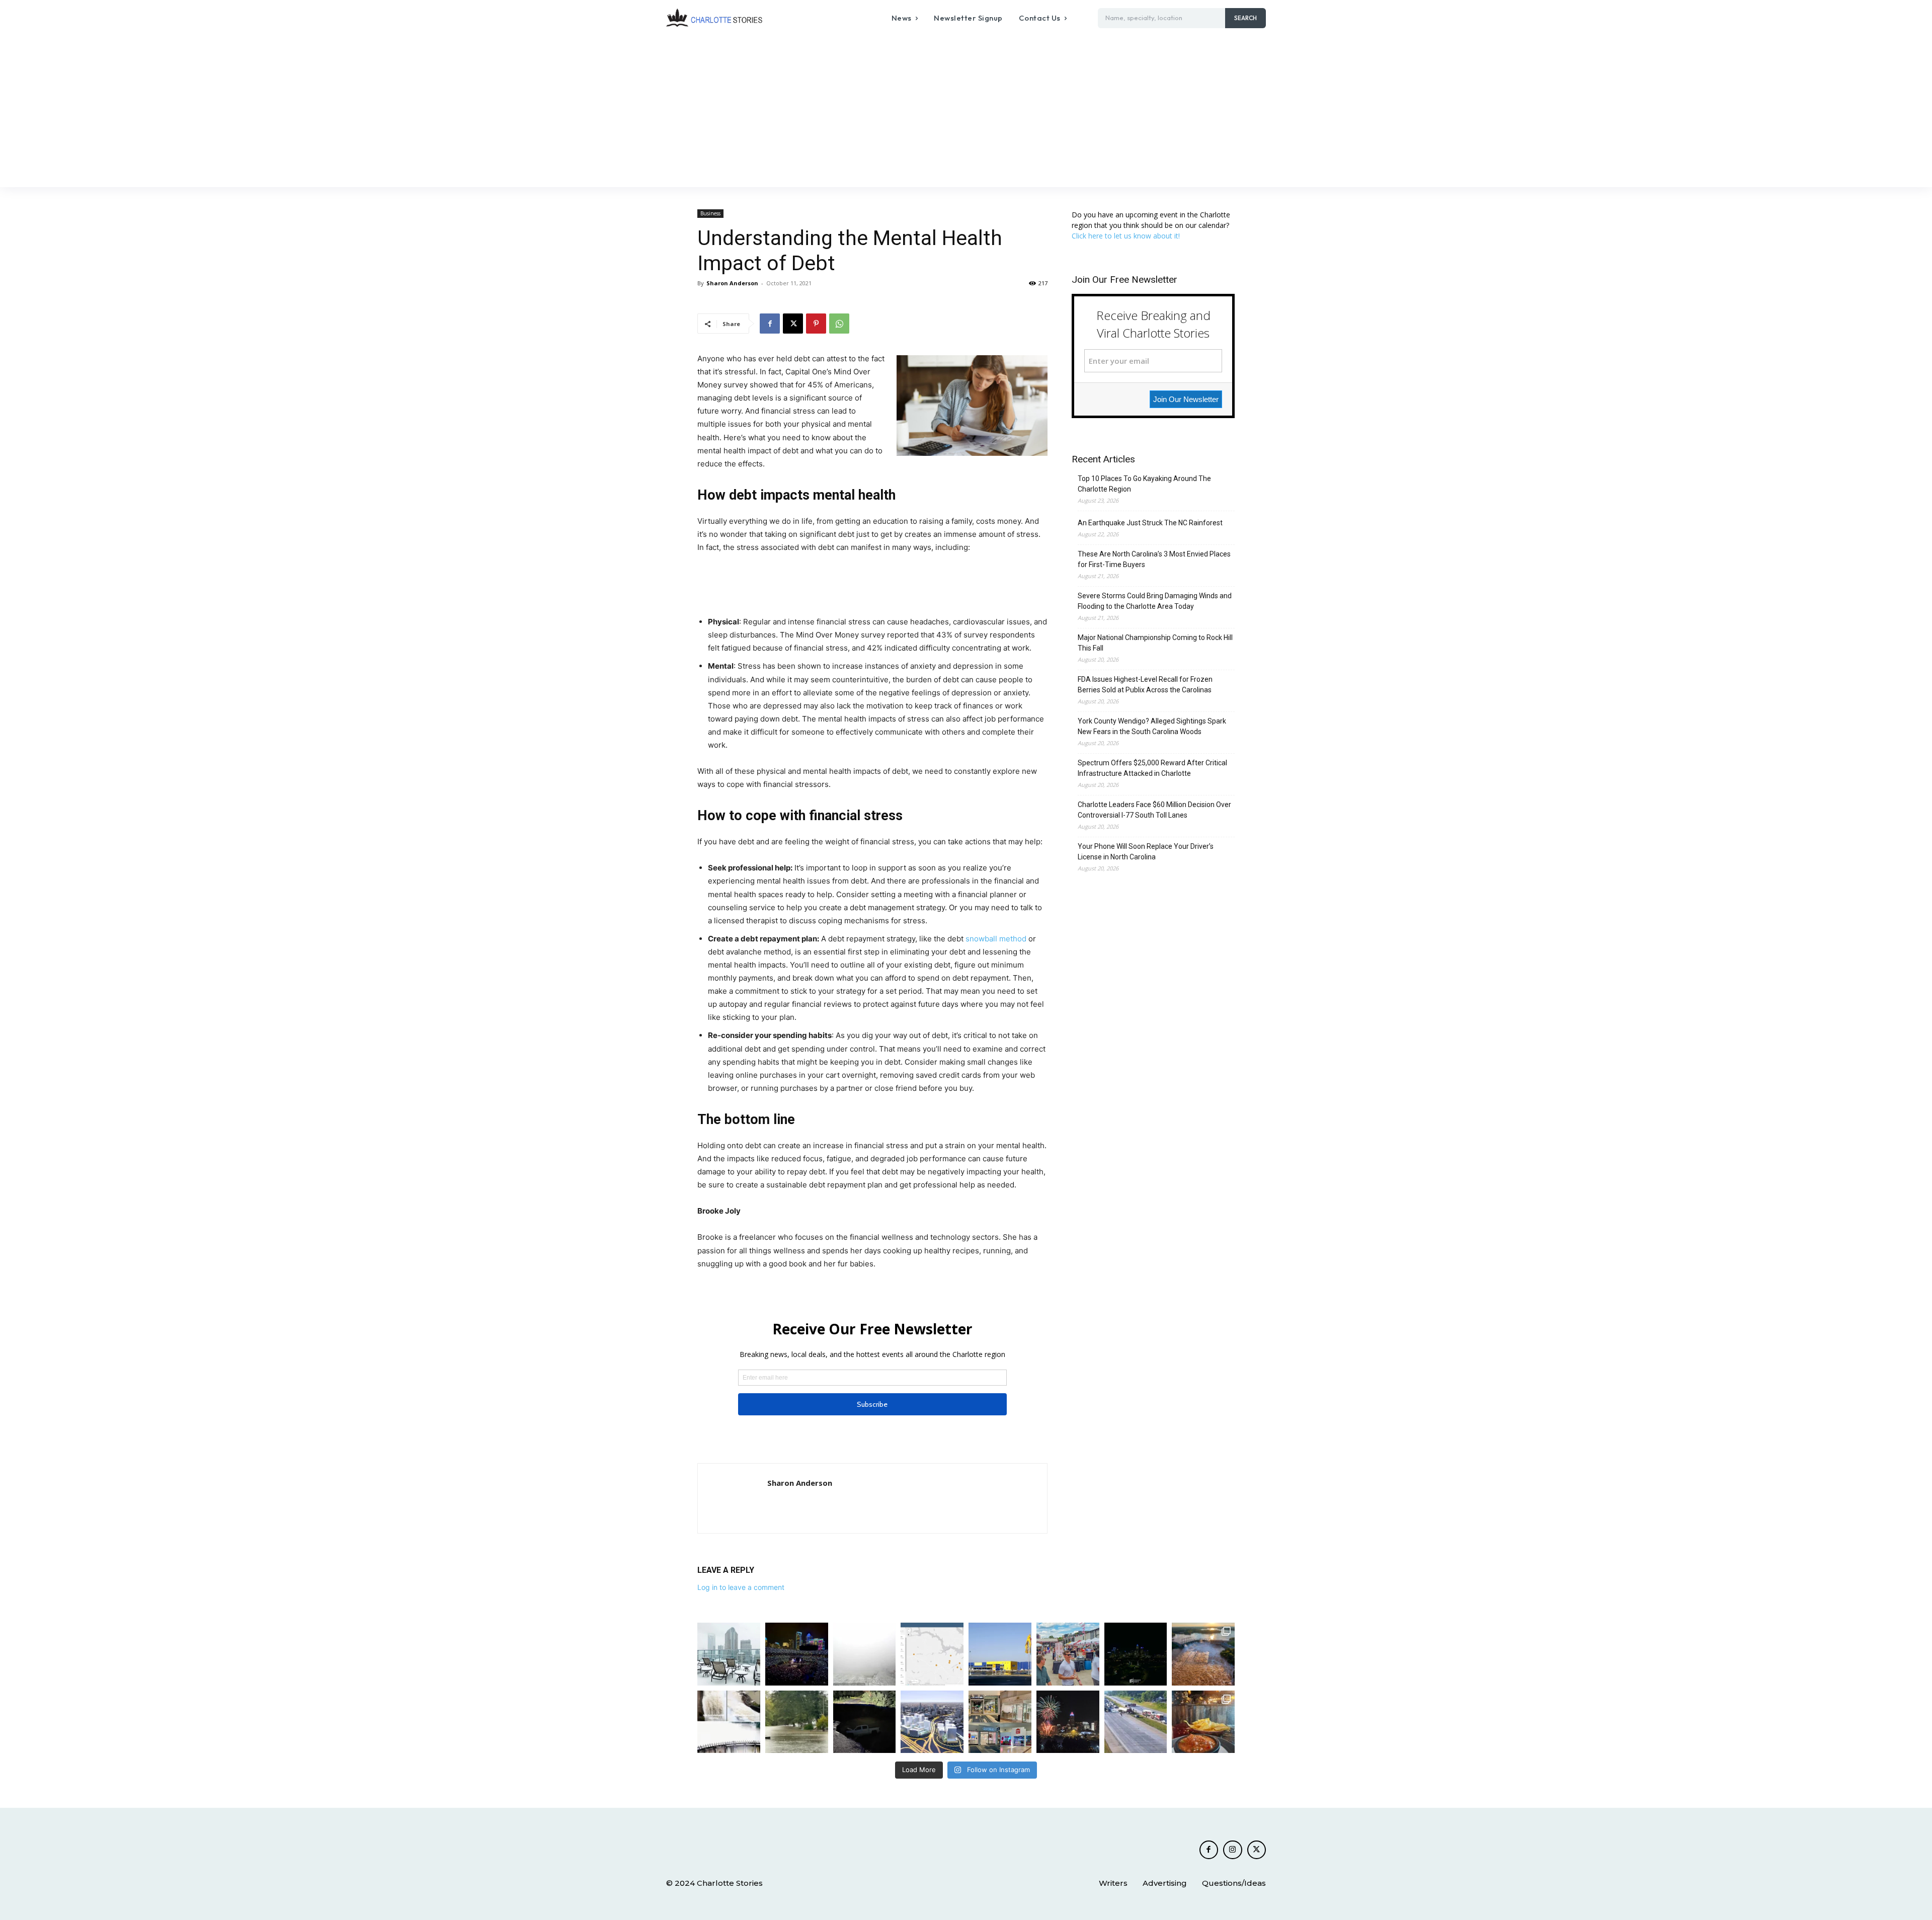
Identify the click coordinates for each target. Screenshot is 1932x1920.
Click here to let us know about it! (1126, 236)
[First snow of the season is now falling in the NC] (865, 1654)
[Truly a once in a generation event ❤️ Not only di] (797, 1654)
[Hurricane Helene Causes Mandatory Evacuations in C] (797, 1722)
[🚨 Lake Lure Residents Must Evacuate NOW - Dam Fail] (729, 1722)
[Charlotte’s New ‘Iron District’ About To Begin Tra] (932, 1722)
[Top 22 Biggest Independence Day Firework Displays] (1068, 1722)
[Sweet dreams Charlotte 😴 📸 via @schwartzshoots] (1136, 1654)
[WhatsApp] (839, 324)
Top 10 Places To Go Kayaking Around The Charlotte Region (1144, 484)
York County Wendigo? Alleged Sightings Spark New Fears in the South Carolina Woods (1152, 726)
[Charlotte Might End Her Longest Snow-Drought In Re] (729, 1654)
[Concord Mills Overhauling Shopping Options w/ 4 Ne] (1000, 1722)
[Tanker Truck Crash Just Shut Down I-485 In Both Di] (1136, 1722)
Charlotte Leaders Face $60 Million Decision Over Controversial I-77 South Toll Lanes (1154, 810)
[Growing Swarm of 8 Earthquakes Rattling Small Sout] (932, 1654)
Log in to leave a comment (741, 1587)
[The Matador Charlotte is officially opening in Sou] (1203, 1722)
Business (710, 213)
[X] (793, 324)
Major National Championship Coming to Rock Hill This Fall (1155, 643)
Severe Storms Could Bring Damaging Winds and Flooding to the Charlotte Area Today (1155, 601)
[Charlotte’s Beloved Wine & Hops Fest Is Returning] (1068, 1654)
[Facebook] (770, 324)
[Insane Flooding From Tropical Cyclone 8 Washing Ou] (865, 1722)
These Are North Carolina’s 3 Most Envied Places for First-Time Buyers (1154, 559)
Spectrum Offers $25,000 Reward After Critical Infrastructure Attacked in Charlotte (1152, 768)
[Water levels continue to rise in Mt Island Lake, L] (1203, 1654)
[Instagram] (1233, 1850)
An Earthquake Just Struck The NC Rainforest (1150, 523)
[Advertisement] (966, 112)
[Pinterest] (816, 324)
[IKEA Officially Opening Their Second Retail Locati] (1000, 1654)
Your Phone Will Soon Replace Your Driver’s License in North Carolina (1146, 852)
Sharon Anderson (732, 283)
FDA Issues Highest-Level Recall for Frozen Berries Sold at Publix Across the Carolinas (1145, 685)
